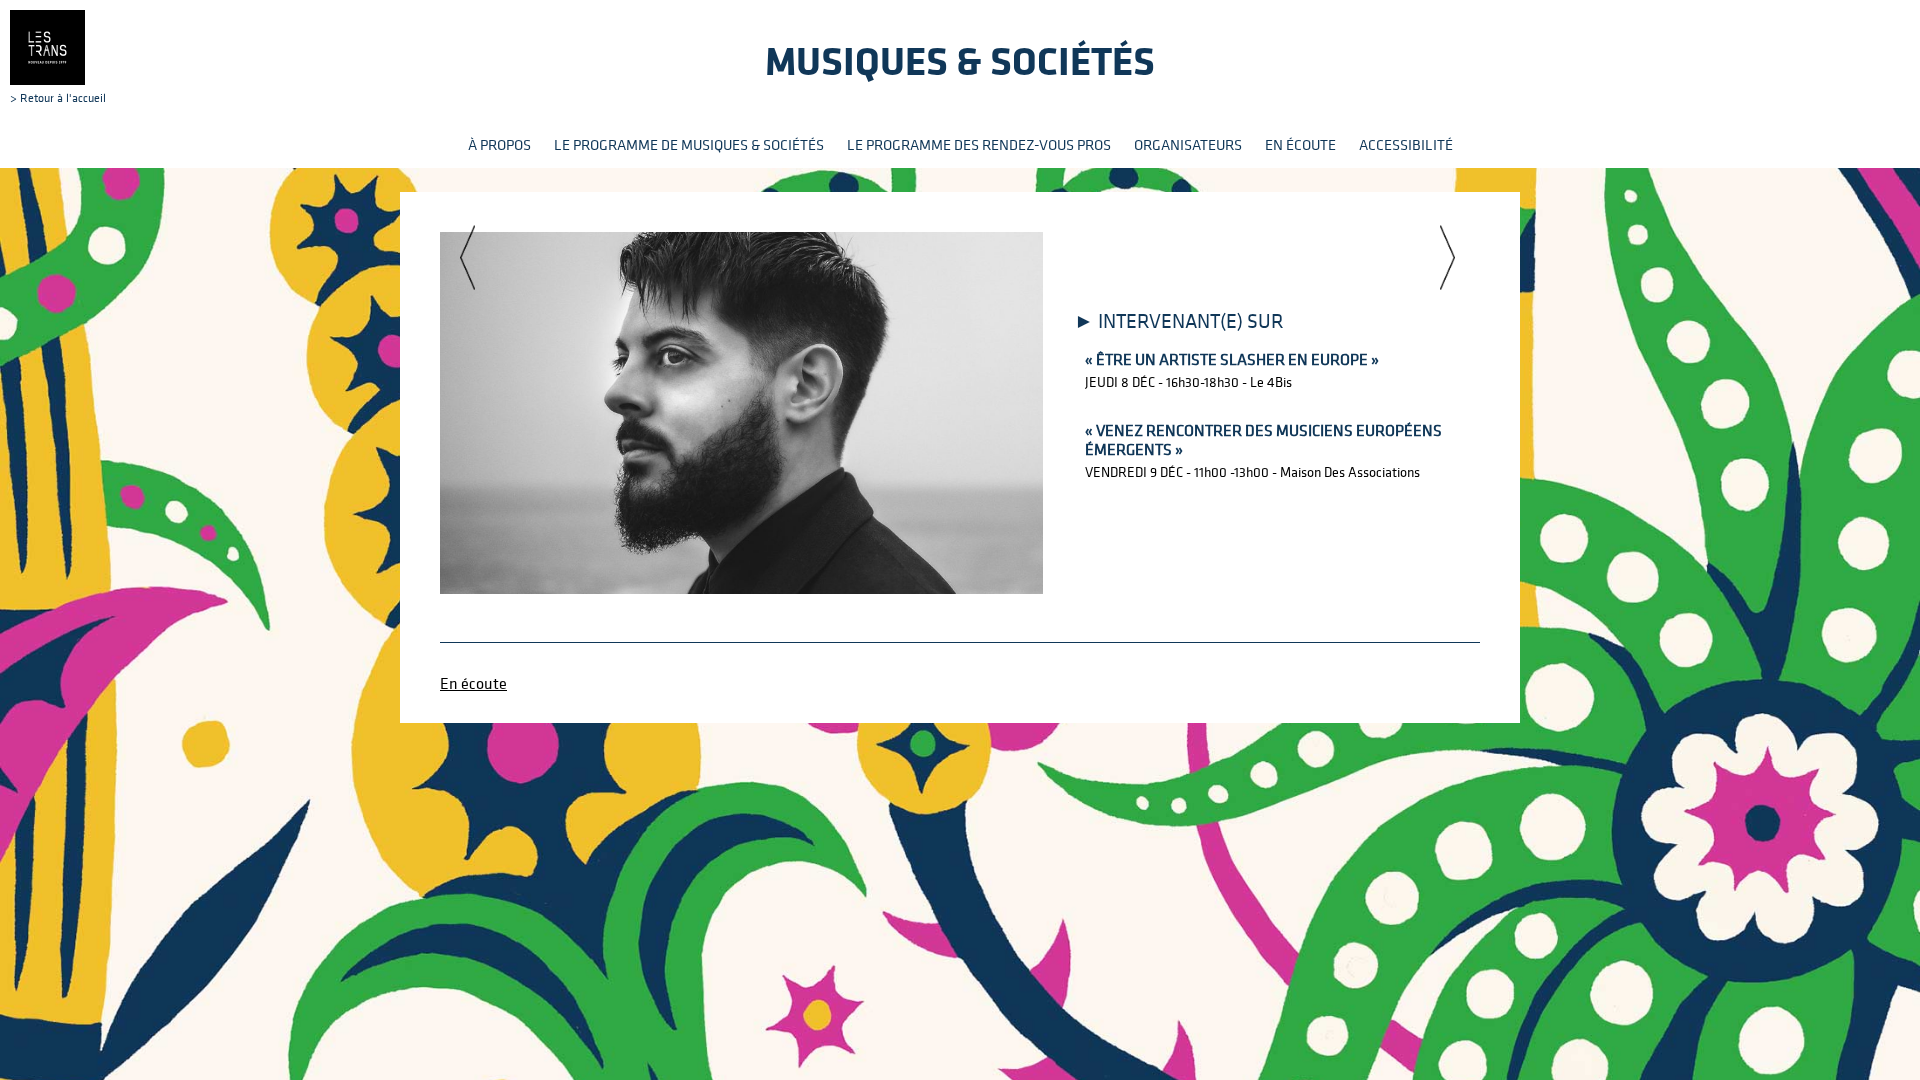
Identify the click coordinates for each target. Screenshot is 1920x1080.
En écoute (1300, 144)
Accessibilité (1406, 144)
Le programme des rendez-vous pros (979, 144)
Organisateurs (1188, 144)
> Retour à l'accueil (58, 97)
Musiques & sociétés (960, 60)
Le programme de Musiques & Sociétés (689, 144)
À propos (499, 144)
